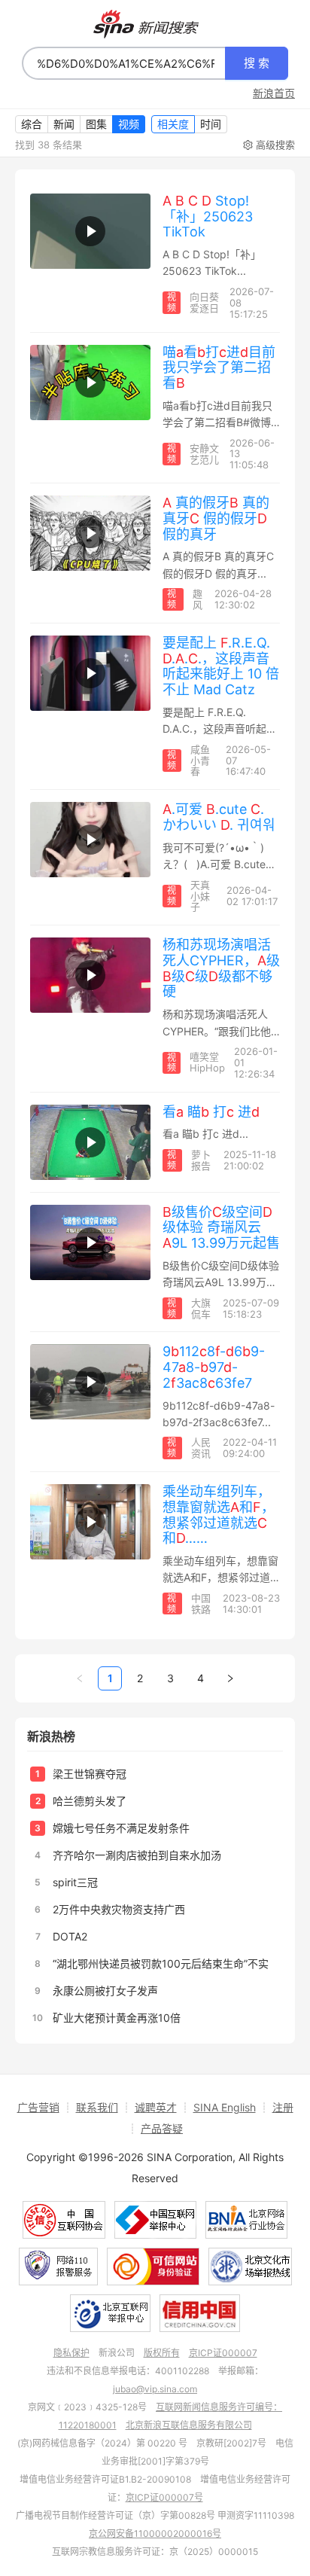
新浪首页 (274, 93)
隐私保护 (71, 2353)
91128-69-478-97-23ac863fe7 (214, 1367)
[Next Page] (230, 1678)
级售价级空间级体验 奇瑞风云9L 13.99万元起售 (221, 1227)
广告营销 (38, 2107)
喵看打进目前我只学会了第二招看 (219, 367)
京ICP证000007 (223, 2353)
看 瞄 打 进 (211, 1112)
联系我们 (97, 2107)
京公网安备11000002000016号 (155, 2533)
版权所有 (162, 2353)
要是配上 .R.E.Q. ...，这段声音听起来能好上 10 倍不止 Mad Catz (221, 666)
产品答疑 (162, 2128)
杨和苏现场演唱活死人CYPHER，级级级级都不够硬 (221, 968)
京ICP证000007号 (164, 2497)
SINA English (225, 2107)
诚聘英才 (156, 2107)
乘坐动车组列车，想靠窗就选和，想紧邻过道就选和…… (219, 1515)
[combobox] (124, 63)
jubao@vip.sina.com (155, 2389)
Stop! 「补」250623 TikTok (208, 216)
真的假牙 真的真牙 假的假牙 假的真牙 (216, 518)
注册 (283, 2107)
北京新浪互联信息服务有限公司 (189, 2425)
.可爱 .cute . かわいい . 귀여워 (219, 817)
